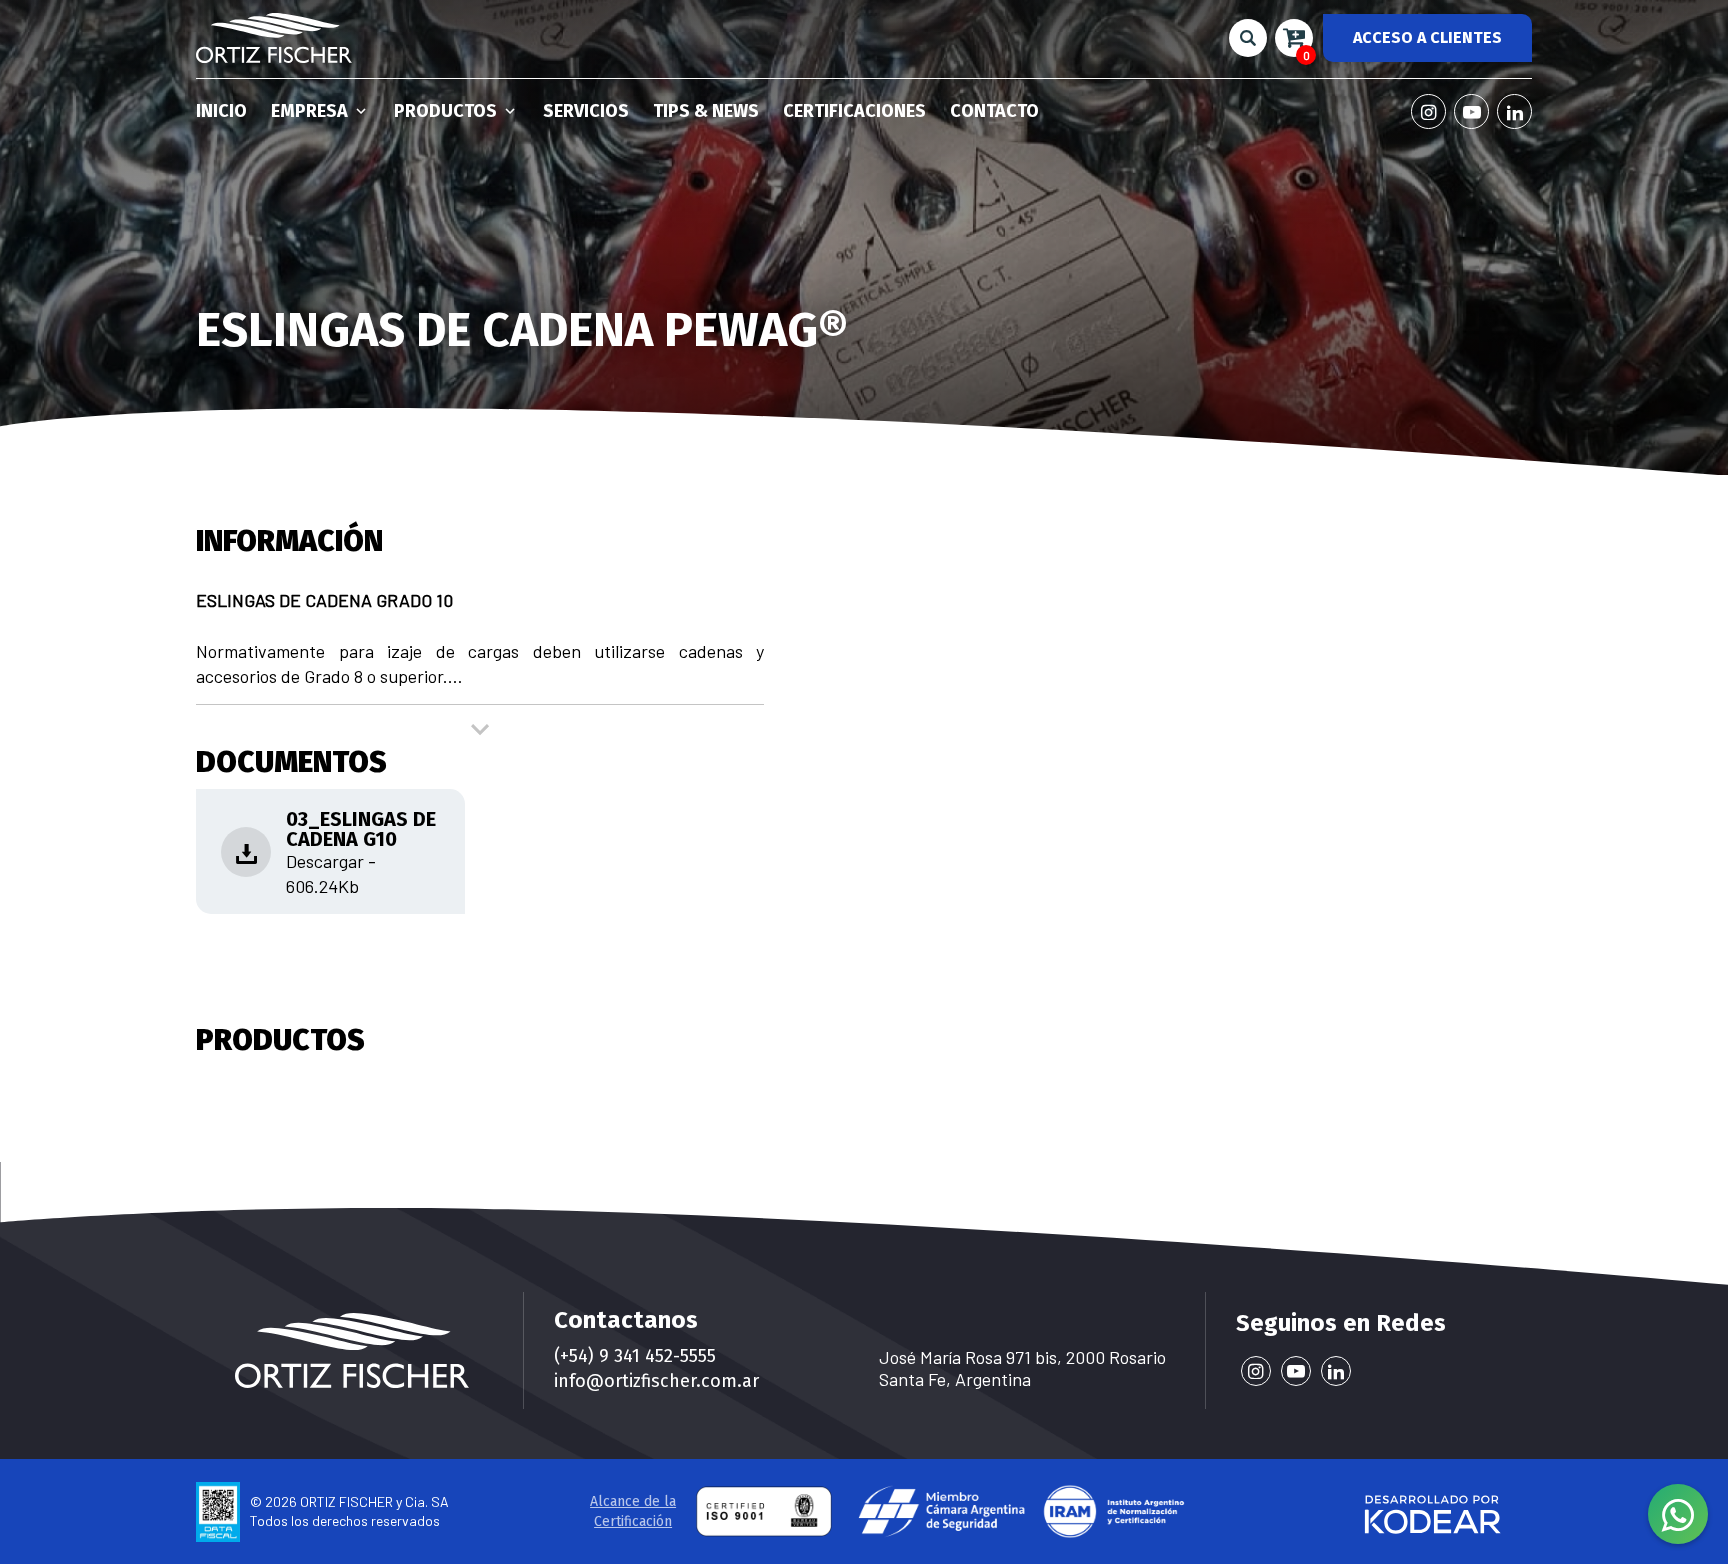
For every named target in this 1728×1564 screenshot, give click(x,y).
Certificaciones (854, 111)
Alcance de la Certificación (633, 1511)
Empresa (311, 111)
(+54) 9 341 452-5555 (635, 1356)
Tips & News (706, 111)
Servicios (586, 111)
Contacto (994, 111)
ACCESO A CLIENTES (1427, 37)
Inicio (221, 111)
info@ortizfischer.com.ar (656, 1381)
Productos (447, 111)
